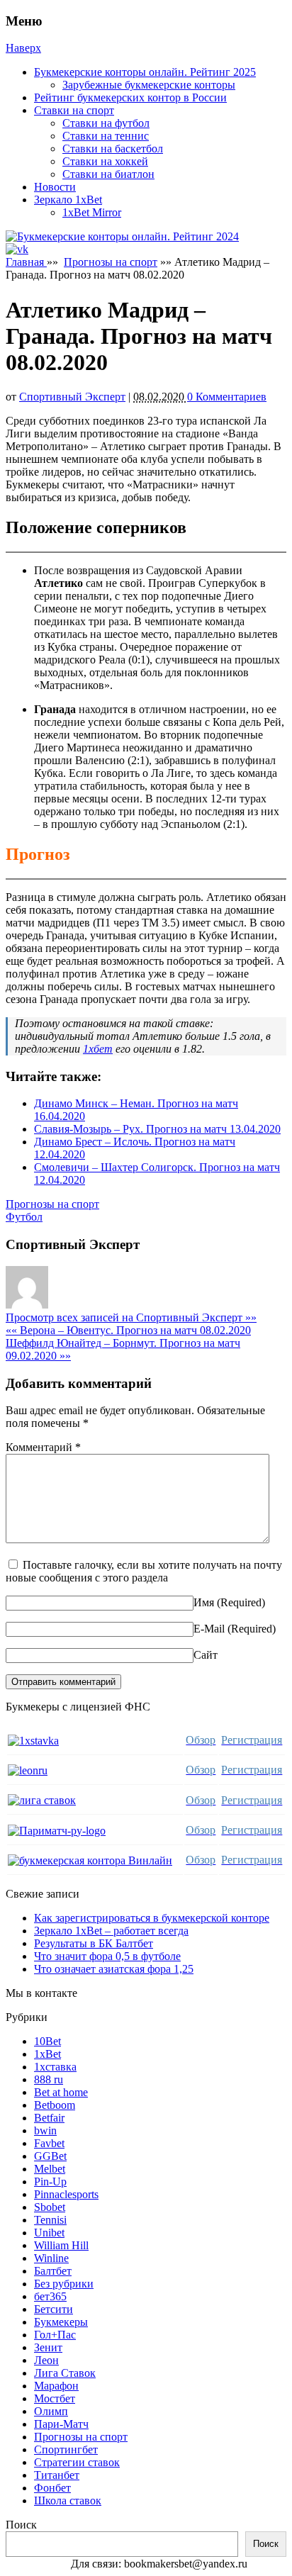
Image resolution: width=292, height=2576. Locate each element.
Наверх (23, 48)
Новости (55, 187)
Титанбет (57, 2475)
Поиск (21, 2525)
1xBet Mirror (92, 212)
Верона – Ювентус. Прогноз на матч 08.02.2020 (128, 1330)
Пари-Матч (61, 2424)
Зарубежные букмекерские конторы (149, 85)
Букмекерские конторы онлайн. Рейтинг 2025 (145, 72)
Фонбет (52, 2488)
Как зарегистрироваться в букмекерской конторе (152, 1918)
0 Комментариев (227, 397)
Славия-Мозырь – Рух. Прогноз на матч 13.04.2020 (157, 1129)
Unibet (49, 2233)
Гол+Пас (55, 2335)
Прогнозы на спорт (111, 262)
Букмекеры (61, 2322)
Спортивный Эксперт (72, 397)
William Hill (61, 2245)
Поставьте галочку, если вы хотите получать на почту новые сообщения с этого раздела (144, 1571)
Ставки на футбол (106, 123)
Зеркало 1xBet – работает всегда (111, 1931)
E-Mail (209, 1629)
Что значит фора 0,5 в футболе (107, 1956)
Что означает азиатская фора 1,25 (114, 1969)
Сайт (206, 1655)
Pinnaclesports (66, 2194)
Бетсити (54, 2309)
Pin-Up (50, 2182)
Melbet (50, 2169)
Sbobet (50, 2207)
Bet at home (61, 2092)
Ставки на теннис (106, 136)
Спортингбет (66, 2449)
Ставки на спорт (74, 110)
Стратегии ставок (77, 2462)
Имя (204, 1602)
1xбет (98, 1049)
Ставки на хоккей (105, 161)
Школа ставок (68, 2501)
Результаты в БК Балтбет (94, 1943)
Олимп (51, 2411)
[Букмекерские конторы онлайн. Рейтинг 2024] (122, 236)
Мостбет (55, 2398)
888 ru (49, 2079)
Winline (51, 2258)
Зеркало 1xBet (68, 200)
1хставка (55, 2067)
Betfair (49, 2118)
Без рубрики (64, 2284)
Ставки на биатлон (108, 174)
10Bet (47, 2041)
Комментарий (43, 1447)
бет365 (50, 2296)
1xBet (47, 2054)
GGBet (50, 2156)
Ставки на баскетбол (113, 149)
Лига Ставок (65, 2373)
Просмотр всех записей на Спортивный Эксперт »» (131, 1317)
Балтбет (53, 2271)
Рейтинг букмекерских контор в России (130, 97)
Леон (46, 2360)
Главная (26, 262)
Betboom (55, 2105)
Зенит (48, 2347)
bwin (45, 2130)
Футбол (24, 1217)
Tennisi (50, 2220)
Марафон (56, 2386)
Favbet (49, 2143)
